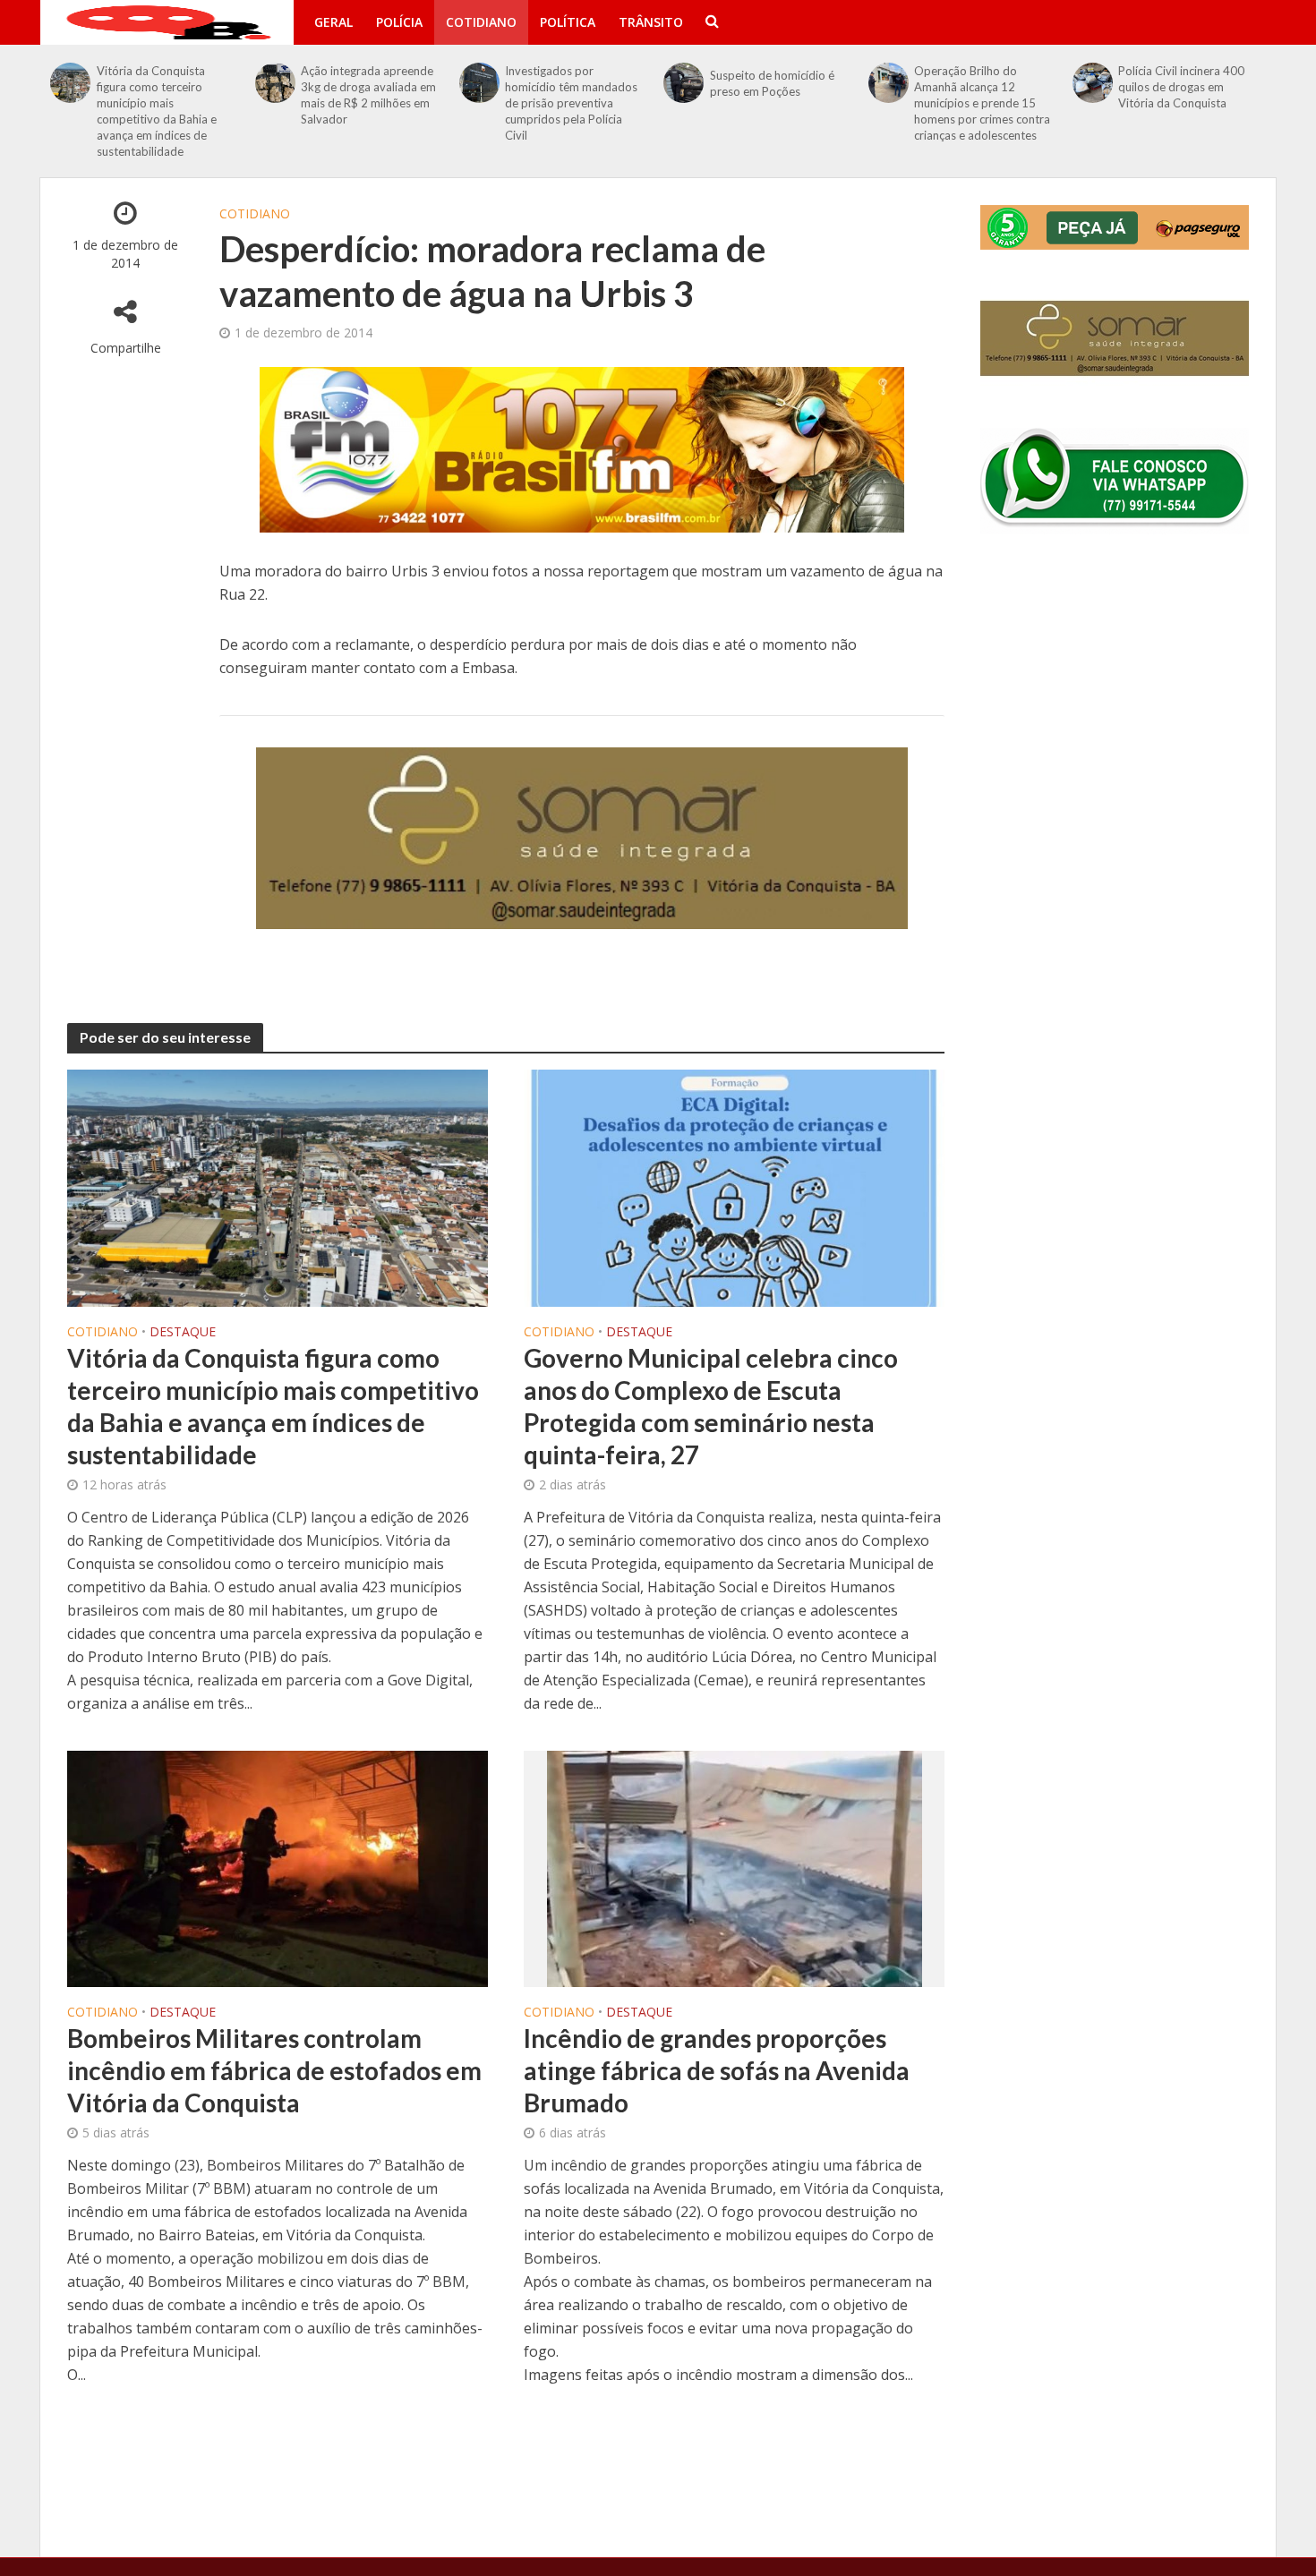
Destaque (183, 1333)
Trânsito (651, 22)
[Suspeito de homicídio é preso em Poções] (684, 83)
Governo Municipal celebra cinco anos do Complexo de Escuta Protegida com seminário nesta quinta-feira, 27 (711, 1406)
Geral (333, 22)
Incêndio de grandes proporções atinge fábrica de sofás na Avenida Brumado (717, 2070)
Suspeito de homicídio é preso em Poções (772, 83)
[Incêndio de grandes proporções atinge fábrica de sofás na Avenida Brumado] (735, 1867)
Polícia (399, 22)
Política (568, 22)
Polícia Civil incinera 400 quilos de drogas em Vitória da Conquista (1181, 87)
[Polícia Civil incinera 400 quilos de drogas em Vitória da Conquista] (1093, 83)
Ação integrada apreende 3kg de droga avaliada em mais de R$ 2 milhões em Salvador (368, 95)
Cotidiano (481, 22)
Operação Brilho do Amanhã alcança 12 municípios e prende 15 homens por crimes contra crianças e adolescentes (982, 103)
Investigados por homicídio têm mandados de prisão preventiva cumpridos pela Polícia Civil (571, 103)
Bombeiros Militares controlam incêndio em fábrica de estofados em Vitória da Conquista (274, 2070)
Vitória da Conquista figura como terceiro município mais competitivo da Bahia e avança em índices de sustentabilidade (157, 111)
